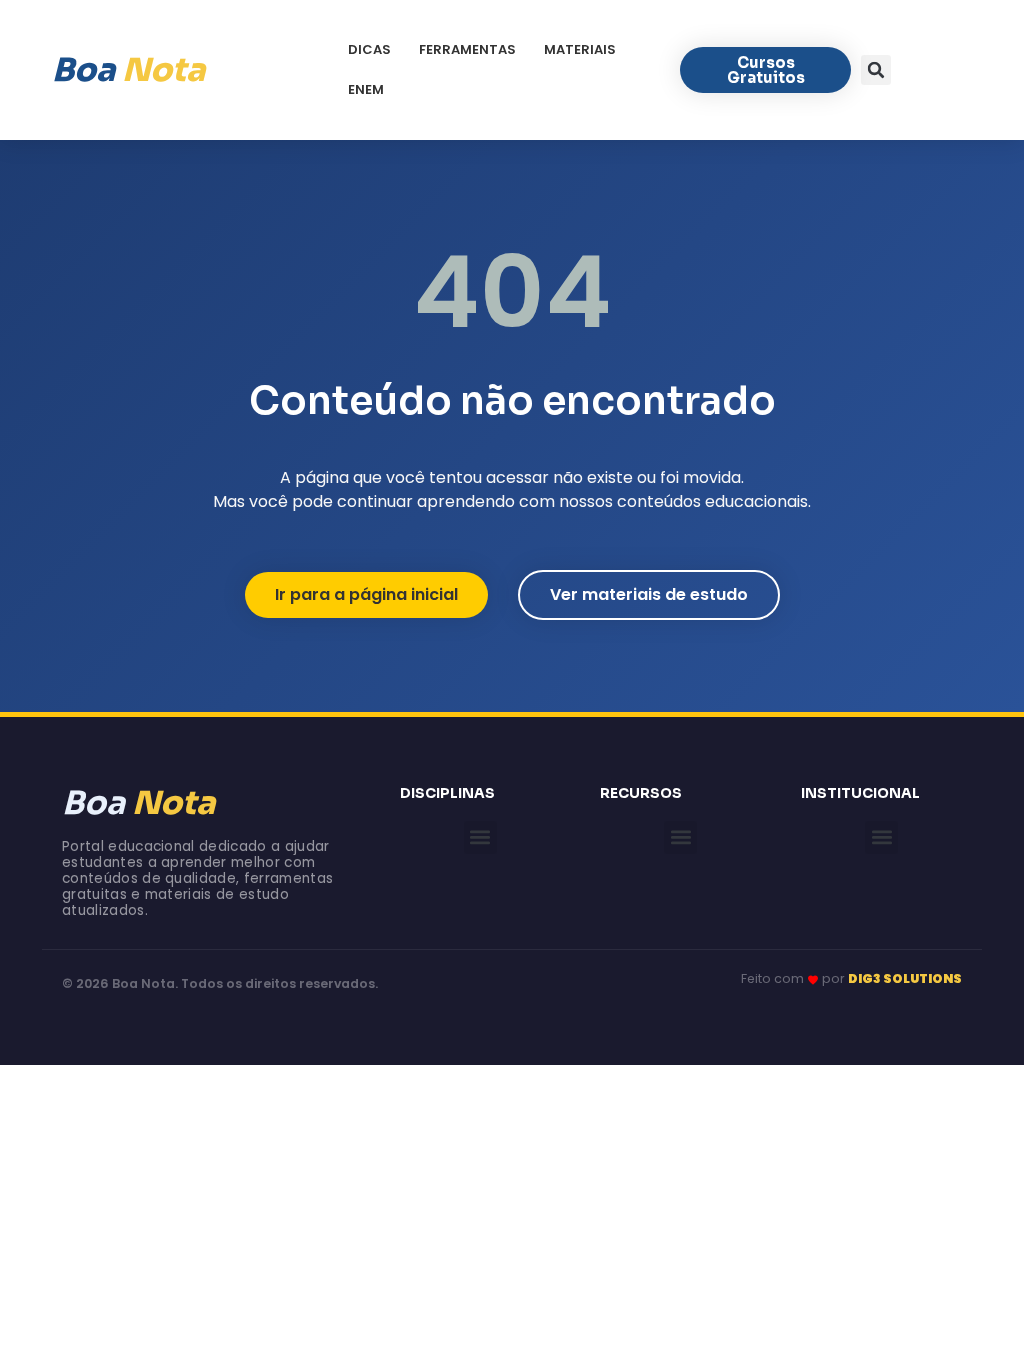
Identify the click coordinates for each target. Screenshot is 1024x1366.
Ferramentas (467, 49)
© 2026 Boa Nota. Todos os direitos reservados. (220, 983)
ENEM (366, 89)
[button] (876, 70)
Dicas (369, 49)
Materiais (580, 49)
